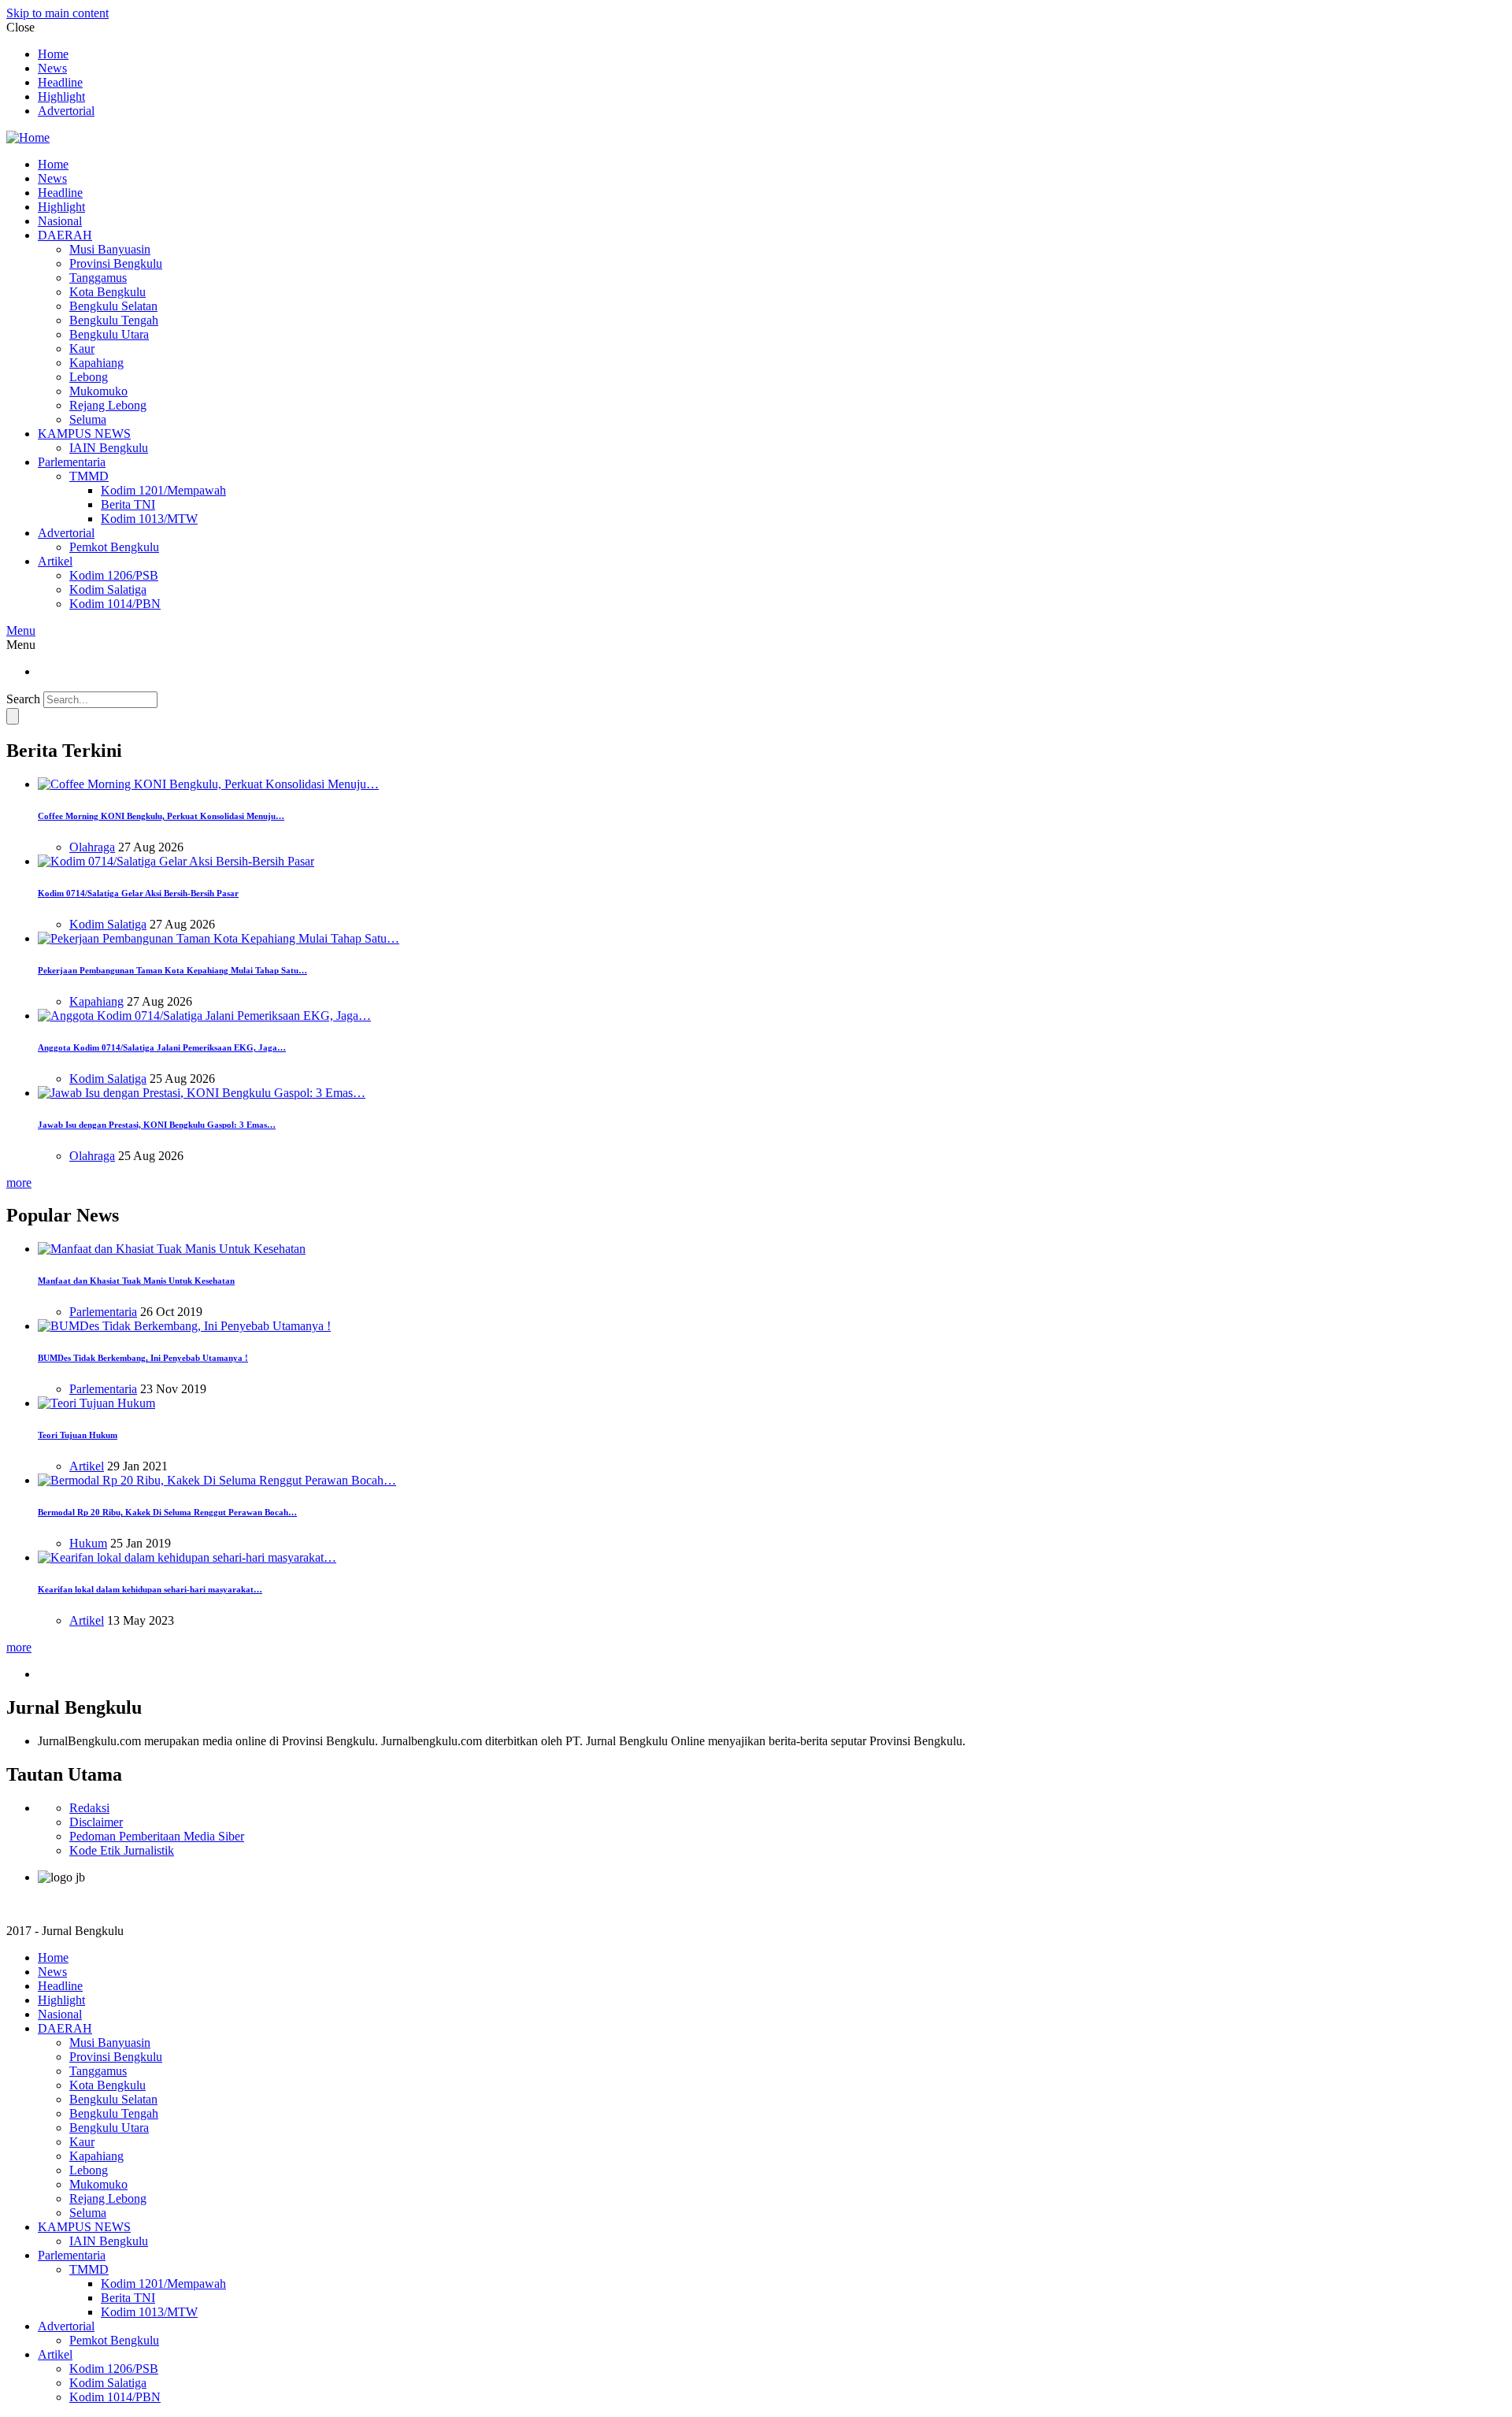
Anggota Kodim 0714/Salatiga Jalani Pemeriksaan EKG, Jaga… (162, 1047)
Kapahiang (96, 363)
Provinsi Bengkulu (116, 263)
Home (53, 54)
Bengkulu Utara (109, 334)
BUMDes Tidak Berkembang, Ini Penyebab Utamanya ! (143, 1358)
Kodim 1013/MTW (149, 519)
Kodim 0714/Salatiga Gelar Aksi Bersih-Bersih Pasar (138, 893)
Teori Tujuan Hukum (78, 1435)
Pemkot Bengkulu (114, 547)
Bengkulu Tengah (114, 320)
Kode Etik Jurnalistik (122, 1850)
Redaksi (89, 1808)
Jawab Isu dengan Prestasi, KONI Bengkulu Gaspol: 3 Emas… (157, 1125)
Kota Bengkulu (107, 292)
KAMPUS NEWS (84, 434)
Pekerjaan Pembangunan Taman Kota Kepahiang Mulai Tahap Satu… (172, 970)
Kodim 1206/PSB (114, 575)
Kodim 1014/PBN (115, 604)
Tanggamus (98, 278)
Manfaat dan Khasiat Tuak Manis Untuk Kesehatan (136, 1281)
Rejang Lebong (108, 405)
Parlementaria (72, 462)
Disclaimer (96, 1822)
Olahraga (92, 847)
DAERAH (65, 235)
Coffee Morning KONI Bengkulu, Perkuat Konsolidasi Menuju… (161, 816)
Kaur (82, 348)
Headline (60, 82)
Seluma (88, 419)
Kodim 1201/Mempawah (163, 490)
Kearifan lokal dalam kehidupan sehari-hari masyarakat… (150, 1589)
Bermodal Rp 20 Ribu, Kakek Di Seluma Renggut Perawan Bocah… (167, 1512)
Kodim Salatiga (108, 589)
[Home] (28, 137)
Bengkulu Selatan (113, 306)
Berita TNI (128, 504)
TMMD (89, 476)
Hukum (88, 1543)
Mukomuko (98, 391)
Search (23, 699)
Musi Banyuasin (110, 249)
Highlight (61, 96)
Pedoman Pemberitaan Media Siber (157, 1836)
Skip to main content (57, 13)
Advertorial (66, 111)
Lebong (89, 377)
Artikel (55, 561)
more (19, 1183)
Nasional (60, 221)
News (52, 68)
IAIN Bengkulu (109, 448)
